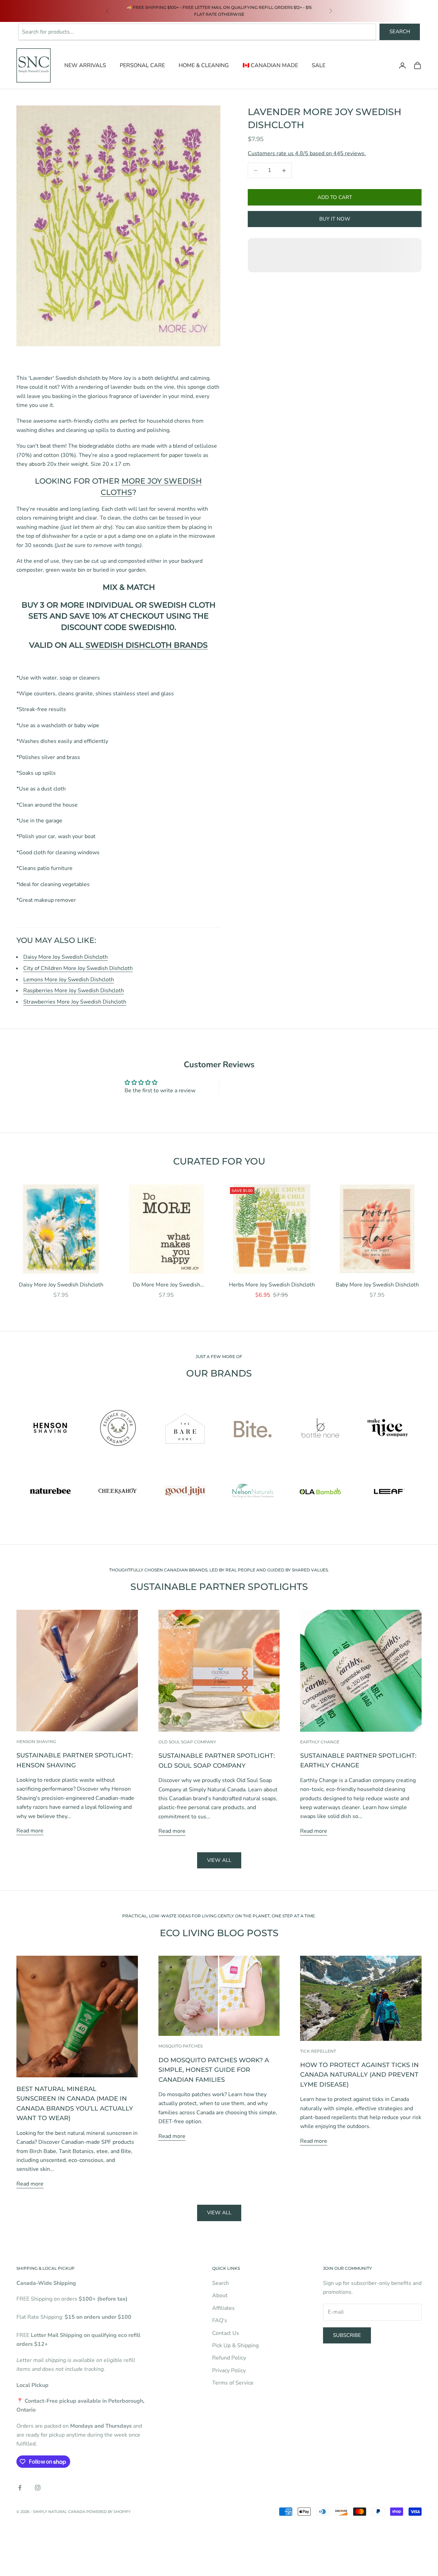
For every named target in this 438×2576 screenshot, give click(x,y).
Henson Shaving (36, 1741)
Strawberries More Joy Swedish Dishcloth (75, 1002)
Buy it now (335, 219)
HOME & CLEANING (204, 65)
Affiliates (223, 2308)
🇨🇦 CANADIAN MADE (270, 65)
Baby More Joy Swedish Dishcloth (377, 1285)
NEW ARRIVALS (85, 65)
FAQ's (220, 2320)
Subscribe (347, 2335)
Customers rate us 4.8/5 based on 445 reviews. (307, 153)
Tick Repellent (318, 2051)
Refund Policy (229, 2358)
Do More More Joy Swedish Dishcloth (166, 1285)
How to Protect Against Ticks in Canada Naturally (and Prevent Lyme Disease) (359, 2075)
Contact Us (226, 2333)
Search (400, 32)
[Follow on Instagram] (38, 2488)
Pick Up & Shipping (235, 2345)
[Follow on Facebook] (20, 2488)
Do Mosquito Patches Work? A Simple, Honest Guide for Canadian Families (214, 2070)
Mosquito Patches (181, 2046)
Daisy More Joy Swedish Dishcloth (66, 957)
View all (219, 1860)
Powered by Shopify (108, 2512)
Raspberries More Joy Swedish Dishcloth (74, 991)
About (220, 2295)
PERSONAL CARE (142, 65)
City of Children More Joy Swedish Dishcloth (78, 968)
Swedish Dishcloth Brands (146, 645)
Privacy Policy (229, 2370)
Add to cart (335, 197)
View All (219, 2213)
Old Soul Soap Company (187, 1742)
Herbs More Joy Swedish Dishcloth (272, 1285)
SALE (319, 65)
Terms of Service (233, 2383)
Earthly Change (320, 1742)
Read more (30, 1831)
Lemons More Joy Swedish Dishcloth (69, 980)
